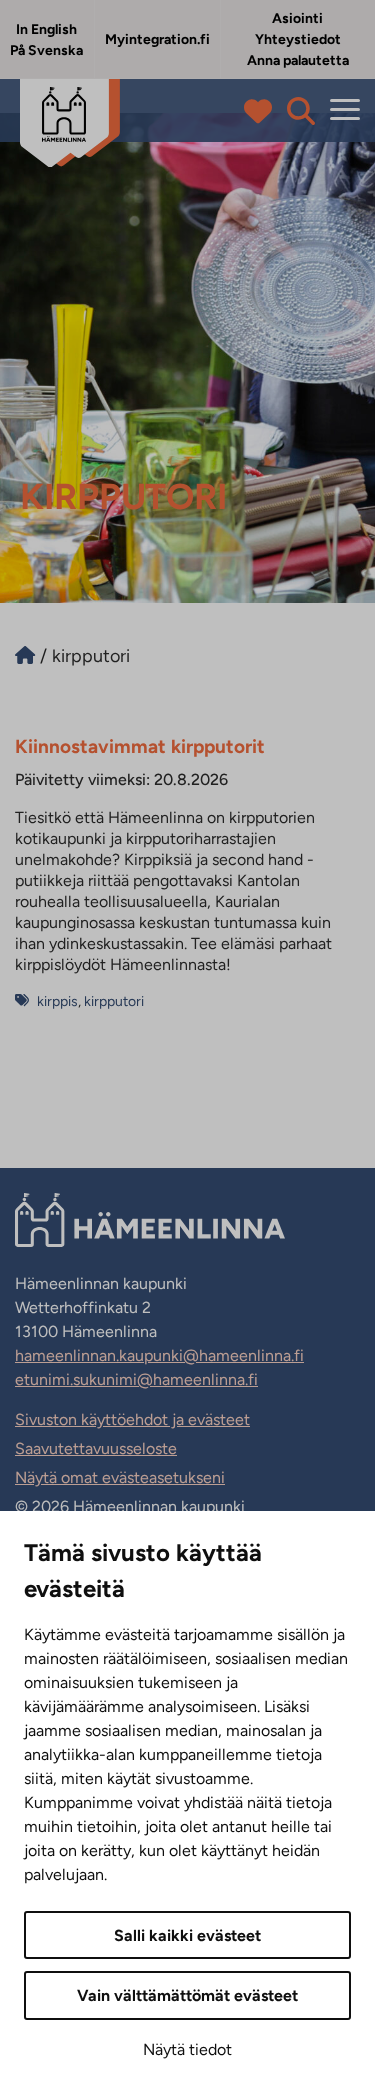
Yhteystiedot (298, 39)
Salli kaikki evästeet (187, 1935)
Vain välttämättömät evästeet (187, 1995)
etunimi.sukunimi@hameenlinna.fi (136, 1379)
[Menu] (345, 110)
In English (46, 29)
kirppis (57, 1001)
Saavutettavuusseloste (96, 1448)
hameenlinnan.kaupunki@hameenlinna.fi (159, 1355)
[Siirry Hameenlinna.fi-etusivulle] (25, 656)
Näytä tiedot (187, 2049)
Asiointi (297, 18)
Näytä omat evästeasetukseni (120, 1477)
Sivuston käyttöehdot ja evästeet (132, 1419)
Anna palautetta (298, 60)
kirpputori (114, 1001)
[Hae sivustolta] (301, 111)
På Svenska (46, 50)
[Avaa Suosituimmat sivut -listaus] (262, 111)
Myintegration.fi (157, 39)
